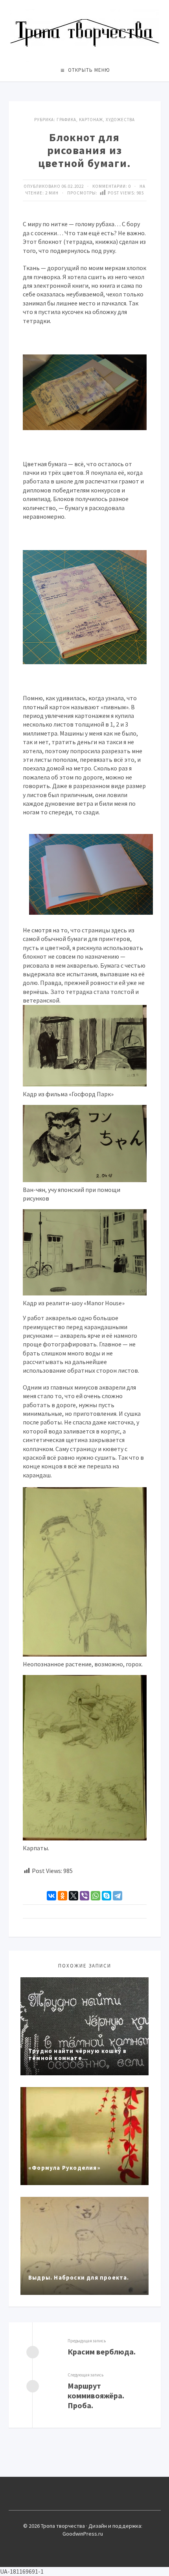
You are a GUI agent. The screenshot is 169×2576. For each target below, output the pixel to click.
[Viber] (84, 1896)
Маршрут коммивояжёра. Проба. (96, 2395)
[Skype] (107, 1896)
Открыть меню (89, 70)
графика (66, 120)
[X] (73, 1896)
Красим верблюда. (102, 2352)
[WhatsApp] (96, 1896)
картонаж (91, 120)
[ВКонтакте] (51, 1896)
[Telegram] (118, 1896)
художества (120, 120)
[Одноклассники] (62, 1896)
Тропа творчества (85, 33)
